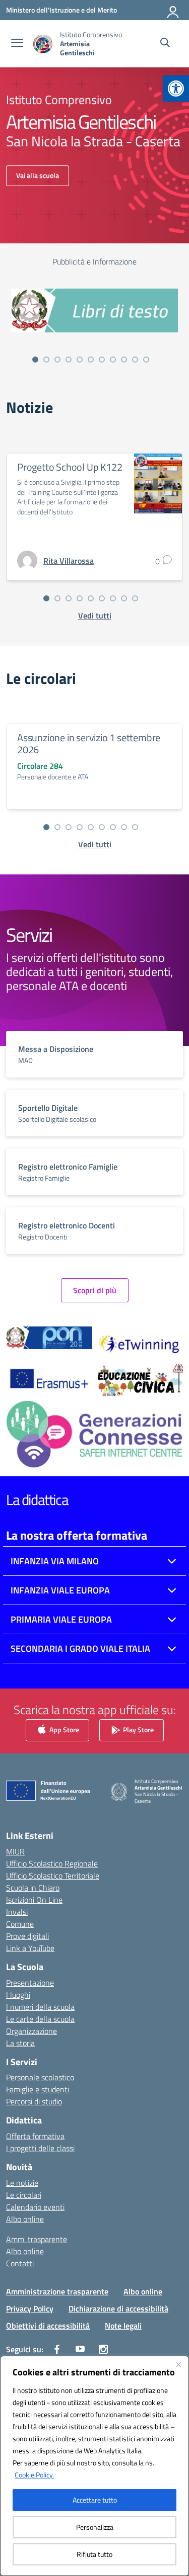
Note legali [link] (123, 2326)
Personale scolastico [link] (40, 2077)
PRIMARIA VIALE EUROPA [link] (61, 1619)
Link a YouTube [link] (30, 1948)
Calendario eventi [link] (35, 2207)
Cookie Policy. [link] (34, 2475)
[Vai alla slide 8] (113, 360)
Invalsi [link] (17, 1912)
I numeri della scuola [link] (40, 2007)
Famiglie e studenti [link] (38, 2089)
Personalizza (95, 2527)
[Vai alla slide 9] (124, 360)
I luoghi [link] (18, 1995)
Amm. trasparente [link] (37, 2239)
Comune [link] (20, 1924)
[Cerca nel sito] (165, 44)
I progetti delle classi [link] (40, 2148)
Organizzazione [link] (31, 2031)
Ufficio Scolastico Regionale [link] (52, 1863)
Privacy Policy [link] (30, 2308)
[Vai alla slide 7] (102, 360)
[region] (94, 2466)
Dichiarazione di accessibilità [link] (118, 2308)
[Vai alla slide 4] (69, 360)
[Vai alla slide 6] (91, 360)
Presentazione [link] (30, 1983)
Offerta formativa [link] (35, 2136)
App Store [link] (64, 1729)
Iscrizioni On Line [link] (34, 1900)
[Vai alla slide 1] (35, 360)
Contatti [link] (20, 2263)
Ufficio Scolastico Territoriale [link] (53, 1876)
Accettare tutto (95, 2500)
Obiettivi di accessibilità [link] (48, 2326)
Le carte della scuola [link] (40, 2019)
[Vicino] (178, 2364)
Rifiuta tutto (94, 2554)
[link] (176, 88)
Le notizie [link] (22, 2183)
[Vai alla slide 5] (80, 360)
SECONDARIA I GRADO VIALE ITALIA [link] (80, 1649)
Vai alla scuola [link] (38, 175)
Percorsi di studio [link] (34, 2101)
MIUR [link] (15, 1851)
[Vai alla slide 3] (57, 360)
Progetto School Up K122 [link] (70, 467)
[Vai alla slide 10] (135, 360)
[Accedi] (173, 10)
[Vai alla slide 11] (146, 360)
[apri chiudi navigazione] (17, 44)
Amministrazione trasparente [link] (57, 2291)
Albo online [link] (25, 2219)
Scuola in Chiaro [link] (33, 1888)
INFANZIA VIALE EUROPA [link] (60, 1590)
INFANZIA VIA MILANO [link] (55, 1561)
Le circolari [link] (24, 2195)
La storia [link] (20, 2043)
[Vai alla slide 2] (46, 360)
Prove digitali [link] (27, 1936)
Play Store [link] (138, 1729)
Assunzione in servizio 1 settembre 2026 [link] (89, 743)
